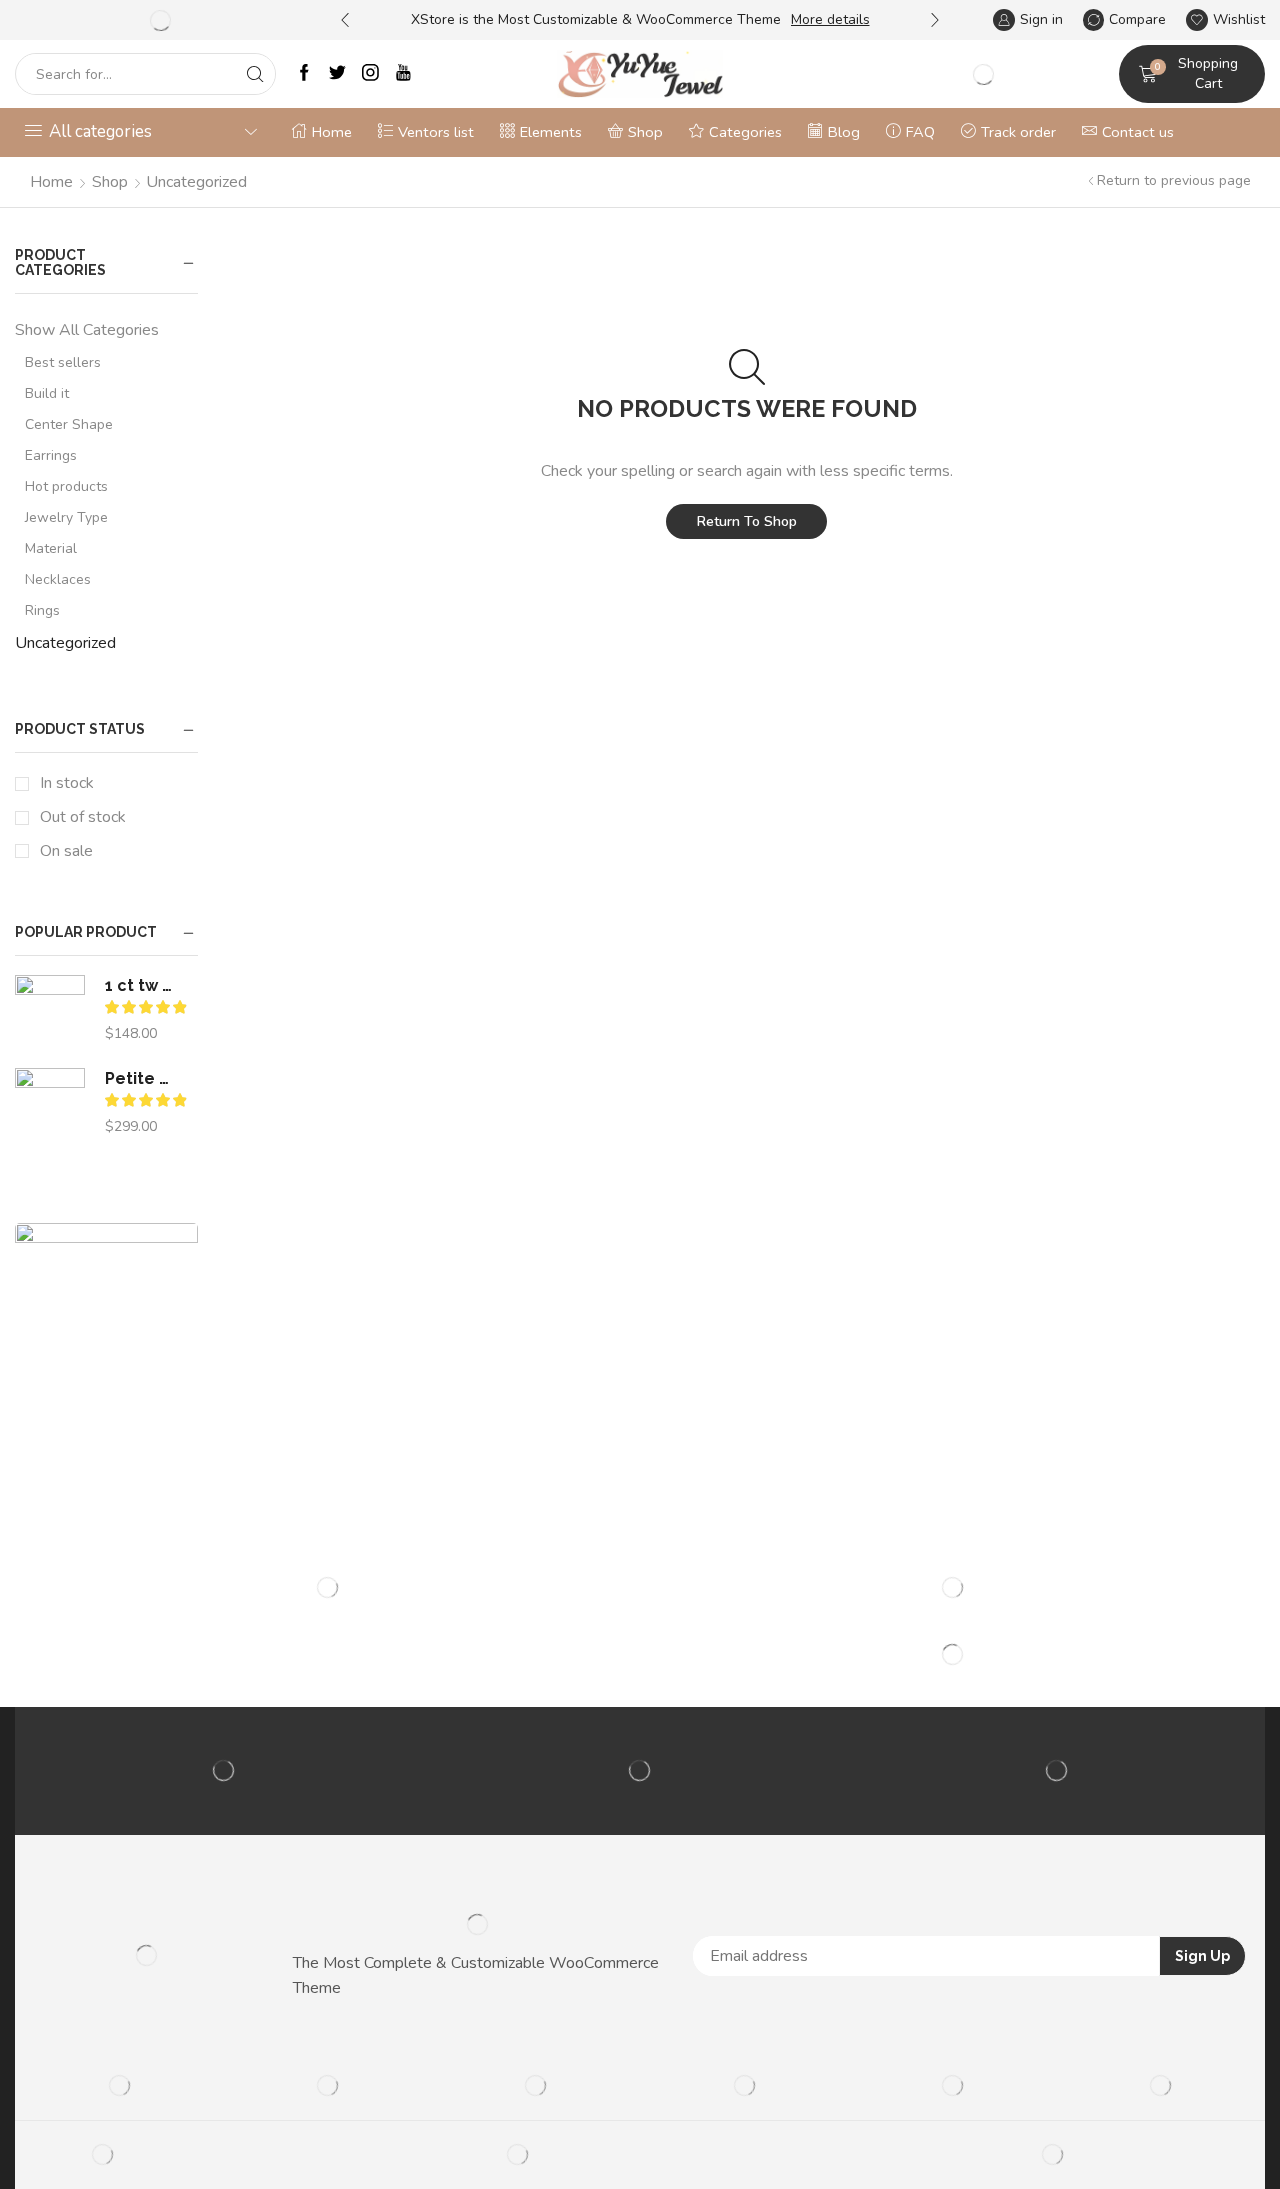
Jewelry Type (66, 517)
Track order (1018, 132)
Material (51, 548)
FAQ (920, 132)
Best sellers (63, 362)
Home (332, 132)
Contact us (1138, 132)
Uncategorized (65, 643)
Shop (645, 132)
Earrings (51, 455)
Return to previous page (1174, 180)
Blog (844, 132)
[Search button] (255, 74)
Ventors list (436, 132)
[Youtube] (403, 74)
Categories (745, 132)
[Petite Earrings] (50, 1103)
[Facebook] (304, 74)
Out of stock (83, 817)
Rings (42, 610)
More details (830, 19)
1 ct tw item (139, 985)
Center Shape (69, 424)
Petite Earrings (139, 1078)
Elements (551, 132)
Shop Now (107, 1415)
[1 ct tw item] (50, 1010)
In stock (67, 783)
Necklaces (58, 579)
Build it (47, 393)
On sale (66, 851)
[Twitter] (337, 74)
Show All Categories (87, 330)
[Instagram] (370, 74)
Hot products (66, 486)
